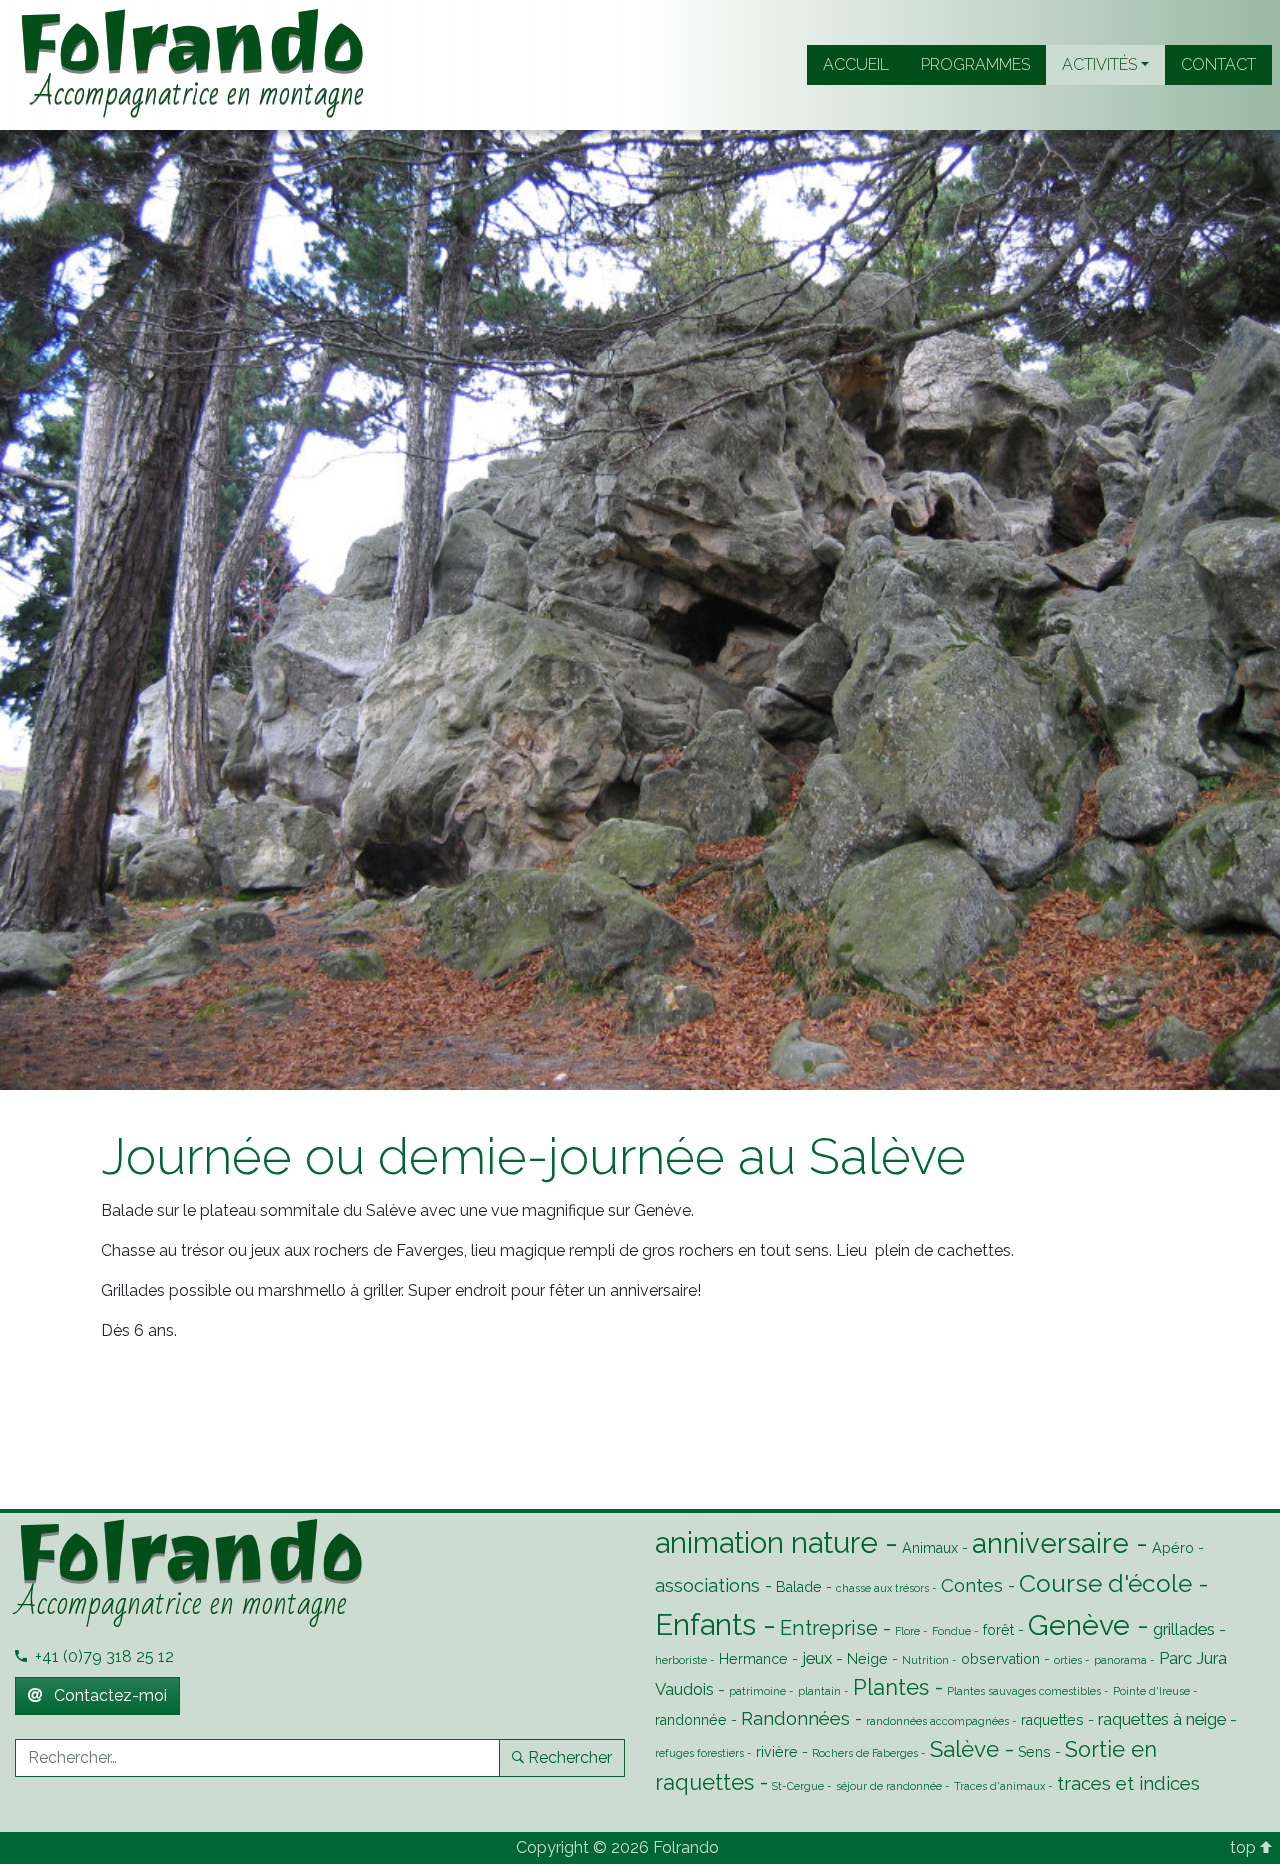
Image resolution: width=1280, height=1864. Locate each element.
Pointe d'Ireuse (1151, 1691)
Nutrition (925, 1660)
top (1245, 1847)
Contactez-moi (108, 1695)
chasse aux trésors (882, 1588)
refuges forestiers (699, 1753)
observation (1000, 1659)
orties (1068, 1660)
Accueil (856, 64)
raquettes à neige (1162, 1719)
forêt (998, 1630)
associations (707, 1585)
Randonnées (795, 1718)
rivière (777, 1752)
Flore (907, 1631)
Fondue (951, 1631)
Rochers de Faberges (865, 1753)
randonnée (691, 1720)
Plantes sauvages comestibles (1024, 1691)
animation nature (766, 1542)
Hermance (753, 1659)
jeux (817, 1658)
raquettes (1052, 1720)
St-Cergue (798, 1786)
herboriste (681, 1660)
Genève (1079, 1625)
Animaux (930, 1548)
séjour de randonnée (889, 1786)
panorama (1120, 1660)
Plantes (891, 1687)
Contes (972, 1585)
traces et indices (1128, 1783)
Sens (1034, 1752)
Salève (964, 1749)
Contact (1218, 64)
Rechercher (570, 1757)
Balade (799, 1587)
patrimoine (757, 1691)
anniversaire (1050, 1543)
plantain (819, 1691)
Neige (867, 1659)
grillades (1184, 1629)
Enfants (705, 1624)
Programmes (975, 64)
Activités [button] (1099, 64)
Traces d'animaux (999, 1786)
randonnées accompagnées (937, 1721)
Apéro (1173, 1548)
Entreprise (829, 1628)
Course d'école (1105, 1583)
